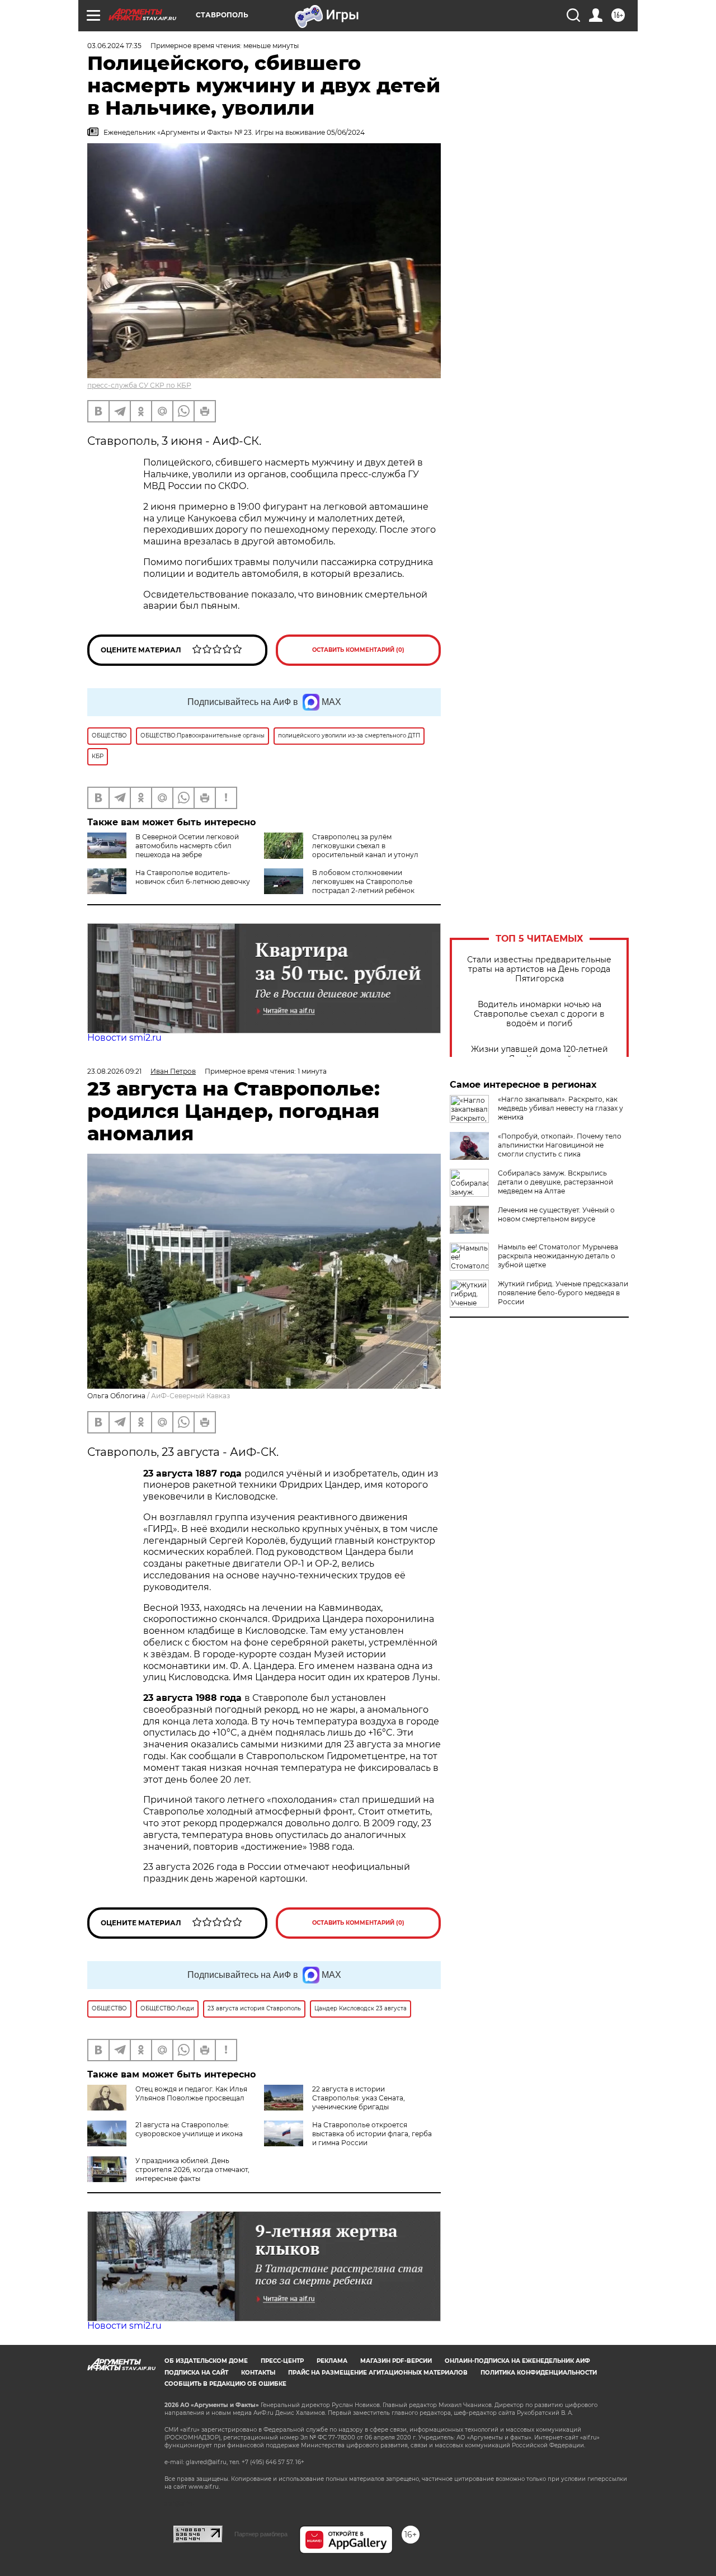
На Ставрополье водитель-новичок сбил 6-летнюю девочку (193, 877)
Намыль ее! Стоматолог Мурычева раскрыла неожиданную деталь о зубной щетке (558, 1256)
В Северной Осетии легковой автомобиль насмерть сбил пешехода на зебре (187, 846)
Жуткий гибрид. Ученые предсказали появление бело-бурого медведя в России (563, 1293)
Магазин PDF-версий (396, 2361)
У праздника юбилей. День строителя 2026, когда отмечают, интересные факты (192, 2170)
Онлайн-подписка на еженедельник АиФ (517, 2361)
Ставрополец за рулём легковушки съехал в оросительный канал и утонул (365, 846)
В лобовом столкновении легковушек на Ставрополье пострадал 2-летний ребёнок (363, 882)
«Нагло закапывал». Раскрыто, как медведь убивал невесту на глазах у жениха (560, 1108)
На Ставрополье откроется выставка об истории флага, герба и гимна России (372, 2134)
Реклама (332, 2361)
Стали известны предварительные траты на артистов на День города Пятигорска (539, 969)
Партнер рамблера (261, 2534)
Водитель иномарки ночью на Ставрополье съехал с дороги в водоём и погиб (539, 1014)
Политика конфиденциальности (539, 2373)
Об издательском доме (206, 2361)
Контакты (258, 2373)
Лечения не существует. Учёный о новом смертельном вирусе (556, 1214)
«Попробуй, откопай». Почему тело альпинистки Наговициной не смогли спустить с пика (560, 1145)
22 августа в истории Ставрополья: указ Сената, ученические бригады (359, 2098)
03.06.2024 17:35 (114, 46)
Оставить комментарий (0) (358, 650)
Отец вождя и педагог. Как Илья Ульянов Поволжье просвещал (191, 2093)
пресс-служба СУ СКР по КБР (139, 385)
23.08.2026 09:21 (114, 1071)
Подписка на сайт (196, 2373)
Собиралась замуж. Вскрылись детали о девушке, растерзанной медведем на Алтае (555, 1182)
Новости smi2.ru (124, 1038)
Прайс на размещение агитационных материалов (378, 2373)
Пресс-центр (282, 2361)
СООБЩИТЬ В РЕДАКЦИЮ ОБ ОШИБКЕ (225, 2384)
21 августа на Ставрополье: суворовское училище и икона (189, 2129)
